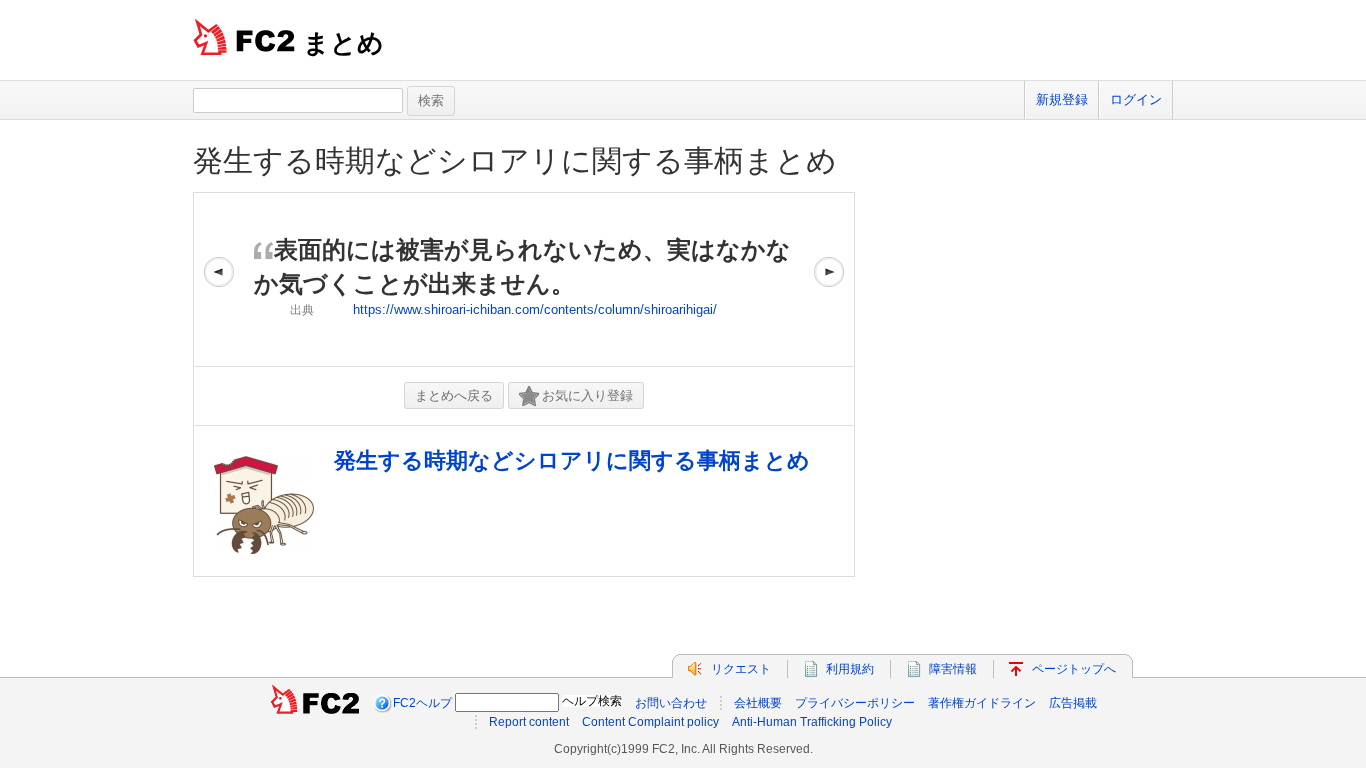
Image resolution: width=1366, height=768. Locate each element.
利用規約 (850, 669)
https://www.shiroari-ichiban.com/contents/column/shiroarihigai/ (535, 309)
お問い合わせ (671, 703)
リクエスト (741, 669)
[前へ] (219, 279)
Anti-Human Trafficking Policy (812, 722)
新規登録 (1062, 99)
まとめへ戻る (454, 395)
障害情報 (953, 669)
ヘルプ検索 (592, 701)
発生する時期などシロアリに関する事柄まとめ (515, 160)
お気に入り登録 (587, 395)
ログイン (1136, 99)
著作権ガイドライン (982, 703)
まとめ (343, 43)
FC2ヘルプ (422, 703)
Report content (529, 722)
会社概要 (758, 703)
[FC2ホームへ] (315, 703)
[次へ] (829, 279)
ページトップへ (1074, 669)
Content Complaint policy (650, 722)
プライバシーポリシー (855, 703)
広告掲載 (1073, 703)
